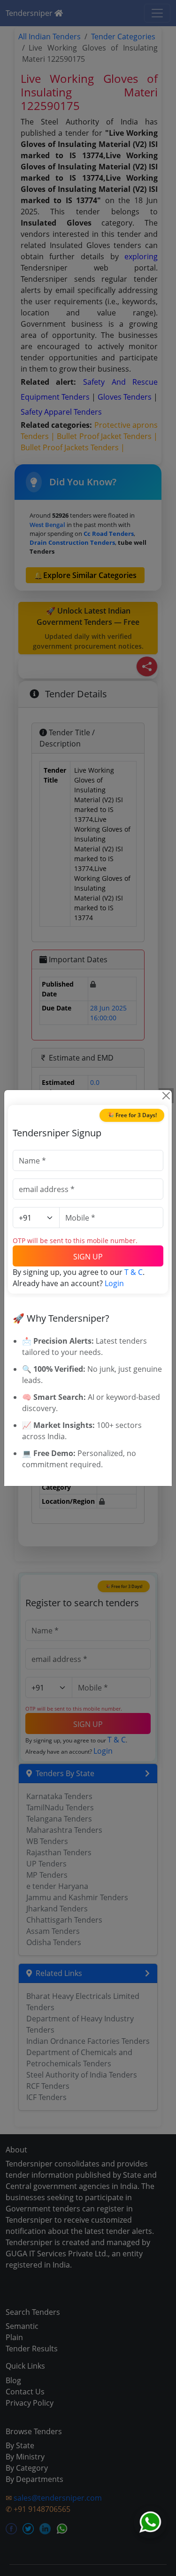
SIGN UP (88, 1257)
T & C (134, 1272)
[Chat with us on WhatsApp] (150, 2522)
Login (114, 1283)
